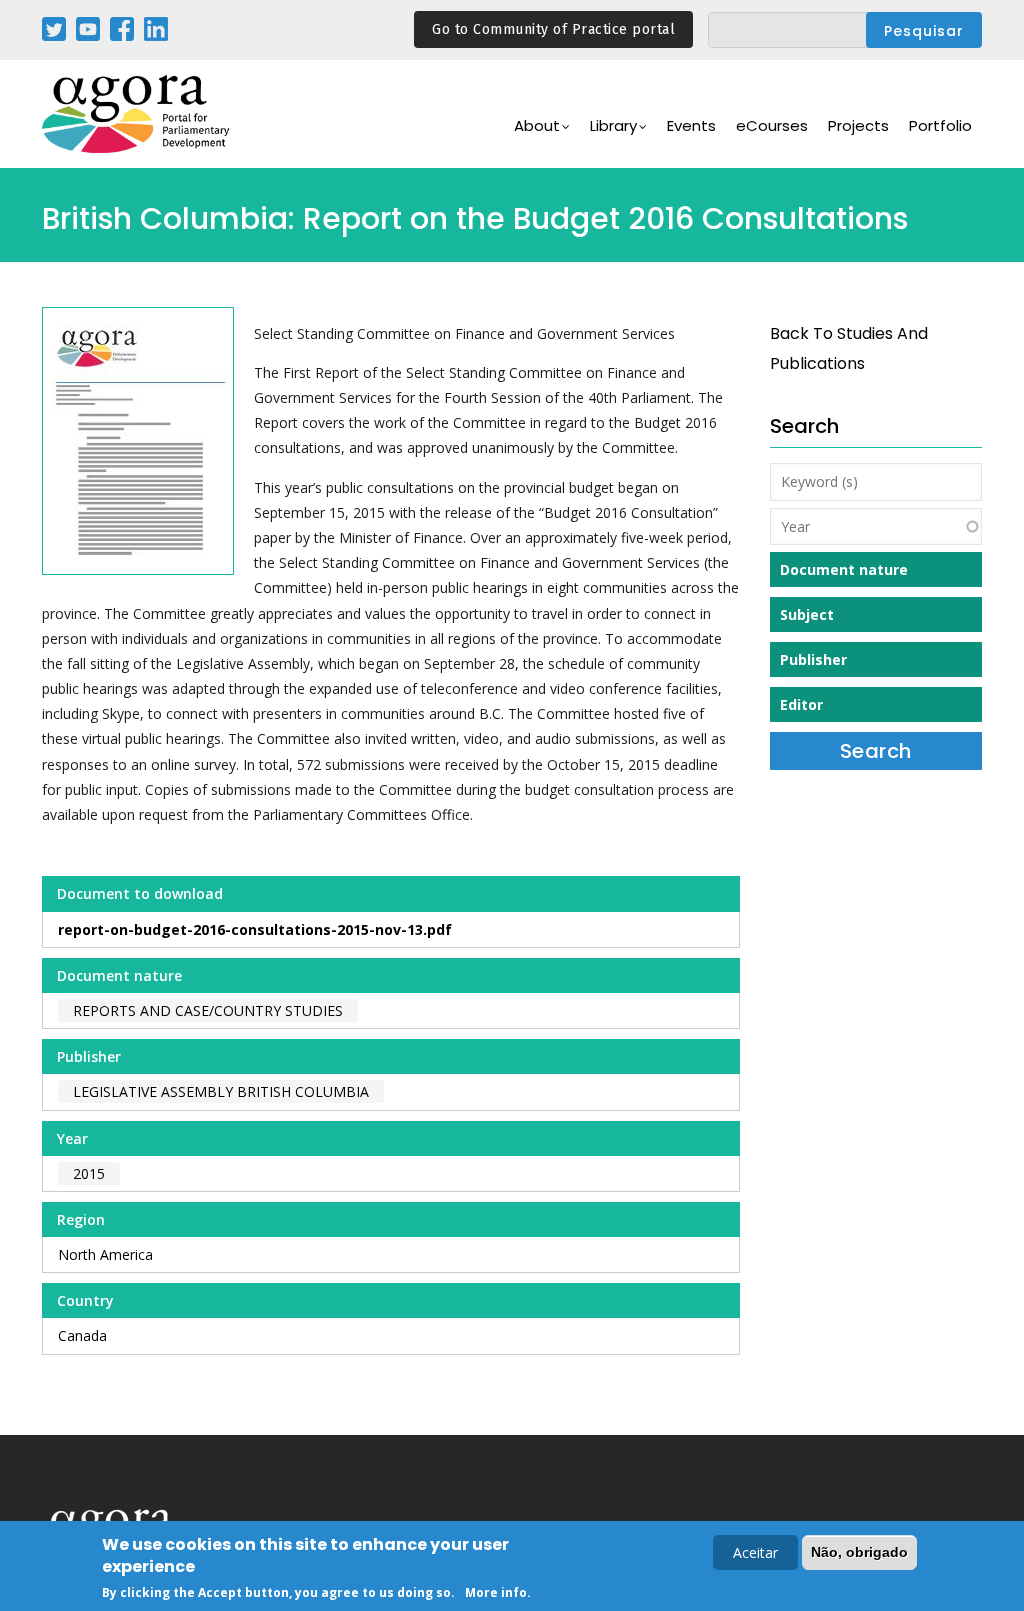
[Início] (137, 114)
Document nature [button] (844, 569)
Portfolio (940, 125)
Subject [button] (807, 614)
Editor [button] (801, 704)
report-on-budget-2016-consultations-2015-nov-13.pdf (255, 929)
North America (105, 1254)
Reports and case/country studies (208, 1010)
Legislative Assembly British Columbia (221, 1091)
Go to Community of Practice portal (553, 29)
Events (691, 125)
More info (496, 1592)
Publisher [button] (813, 659)
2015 (89, 1173)
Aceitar (755, 1552)
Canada (82, 1335)
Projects (858, 125)
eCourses (772, 125)
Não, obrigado (859, 1552)
